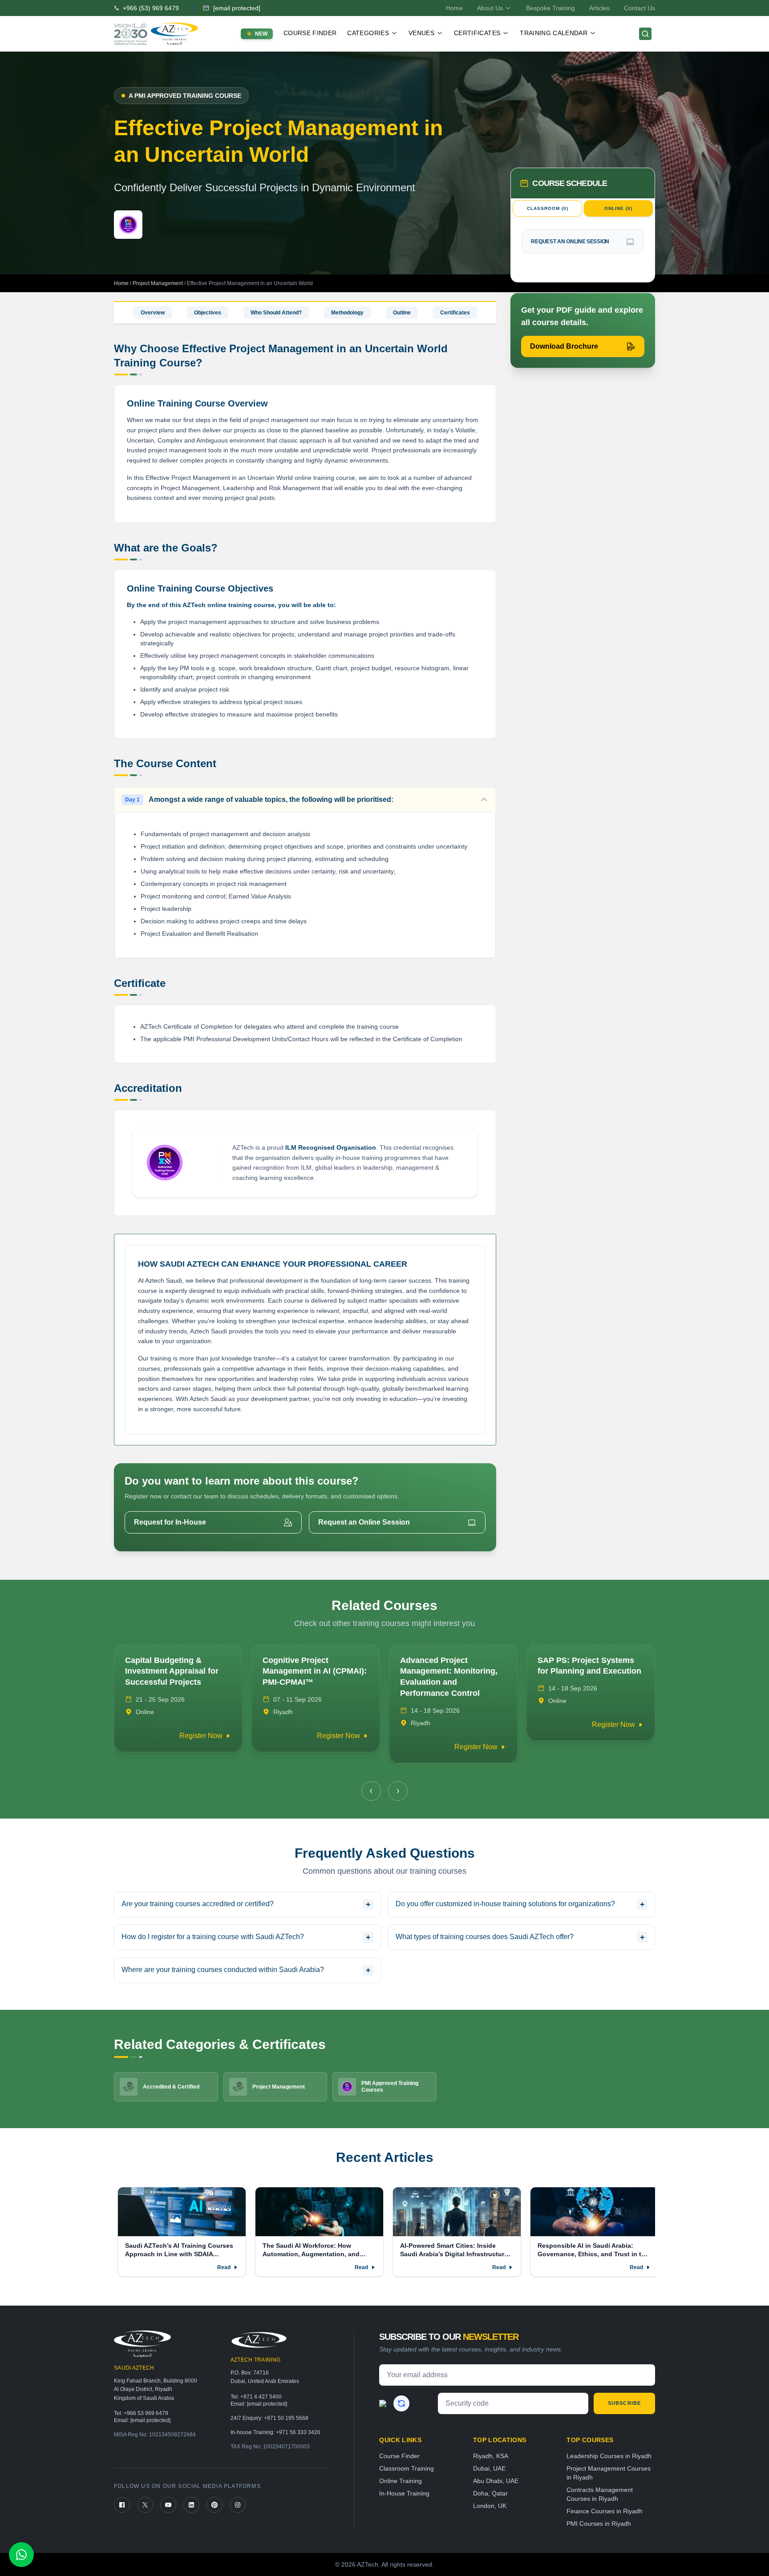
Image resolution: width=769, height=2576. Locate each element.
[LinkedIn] (191, 2505)
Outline (402, 313)
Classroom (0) (548, 208)
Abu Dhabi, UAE (496, 2481)
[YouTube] (168, 2505)
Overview (153, 313)
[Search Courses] (645, 34)
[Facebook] (122, 2505)
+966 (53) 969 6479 (151, 8)
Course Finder (310, 33)
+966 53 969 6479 (146, 2413)
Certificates (455, 313)
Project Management (158, 283)
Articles (599, 8)
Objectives (208, 313)
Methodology (347, 313)
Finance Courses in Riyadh (605, 2511)
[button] (371, 1791)
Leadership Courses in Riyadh (609, 2456)
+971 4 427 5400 (261, 2397)
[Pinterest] (215, 2505)
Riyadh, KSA (491, 2456)
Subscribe (624, 2403)
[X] (145, 2505)
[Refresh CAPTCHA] (401, 2403)
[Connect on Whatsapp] (21, 2555)
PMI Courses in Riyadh (599, 2524)
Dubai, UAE (489, 2468)
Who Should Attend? (276, 313)
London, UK (490, 2506)
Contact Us (639, 8)
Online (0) (618, 208)
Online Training (401, 2481)
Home (454, 8)
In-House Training (404, 2493)
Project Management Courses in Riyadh (609, 2473)
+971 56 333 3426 (298, 2432)
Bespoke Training (550, 8)
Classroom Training (407, 2468)
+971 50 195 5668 (286, 2418)
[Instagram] (238, 2505)
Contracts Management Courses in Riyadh (600, 2494)
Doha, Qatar (490, 2493)
